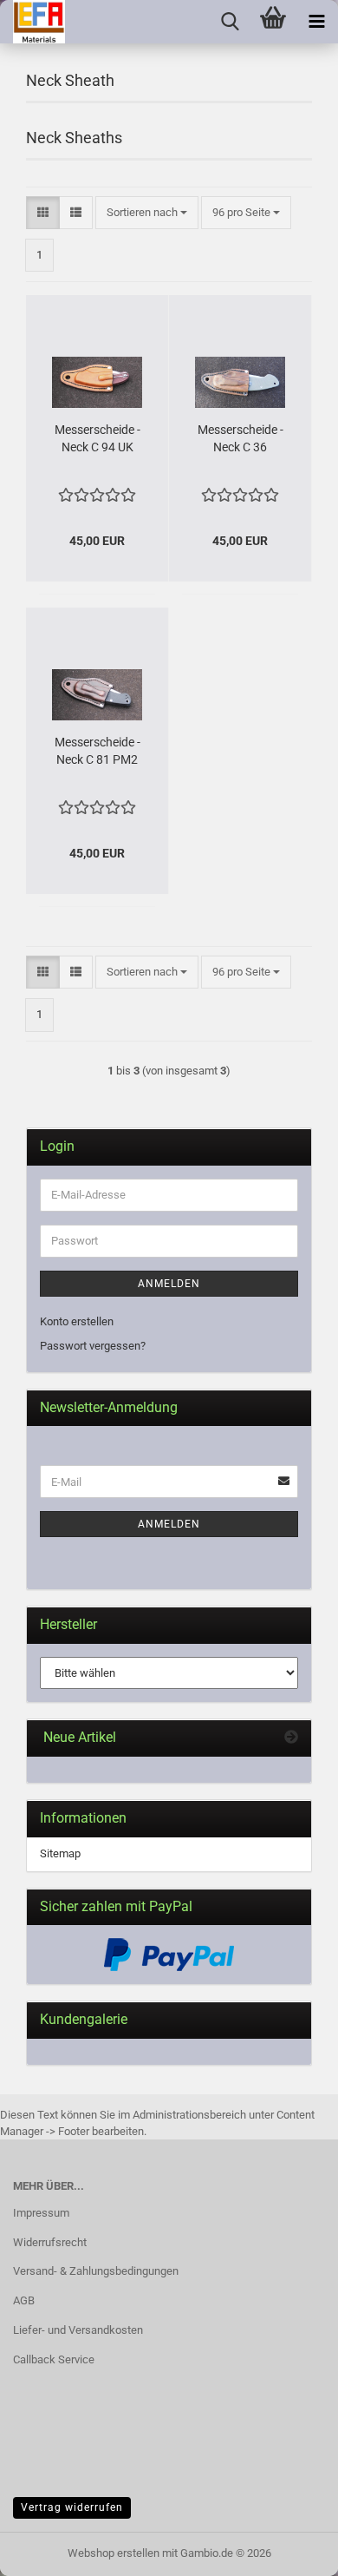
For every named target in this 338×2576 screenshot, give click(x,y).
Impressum (41, 2213)
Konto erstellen (77, 1321)
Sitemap (60, 1853)
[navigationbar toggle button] (316, 22)
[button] (43, 213)
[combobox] (147, 213)
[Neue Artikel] (291, 1738)
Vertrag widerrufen (72, 2507)
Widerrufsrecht (50, 2242)
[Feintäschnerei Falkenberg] (32, 22)
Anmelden (169, 1284)
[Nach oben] (290, 2550)
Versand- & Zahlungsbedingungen (96, 2271)
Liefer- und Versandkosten (78, 2330)
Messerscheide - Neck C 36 (240, 438)
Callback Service (54, 2359)
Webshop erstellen (114, 2553)
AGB (24, 2300)
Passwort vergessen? (93, 1346)
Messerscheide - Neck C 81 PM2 (97, 751)
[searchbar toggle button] (230, 22)
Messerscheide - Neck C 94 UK (97, 438)
